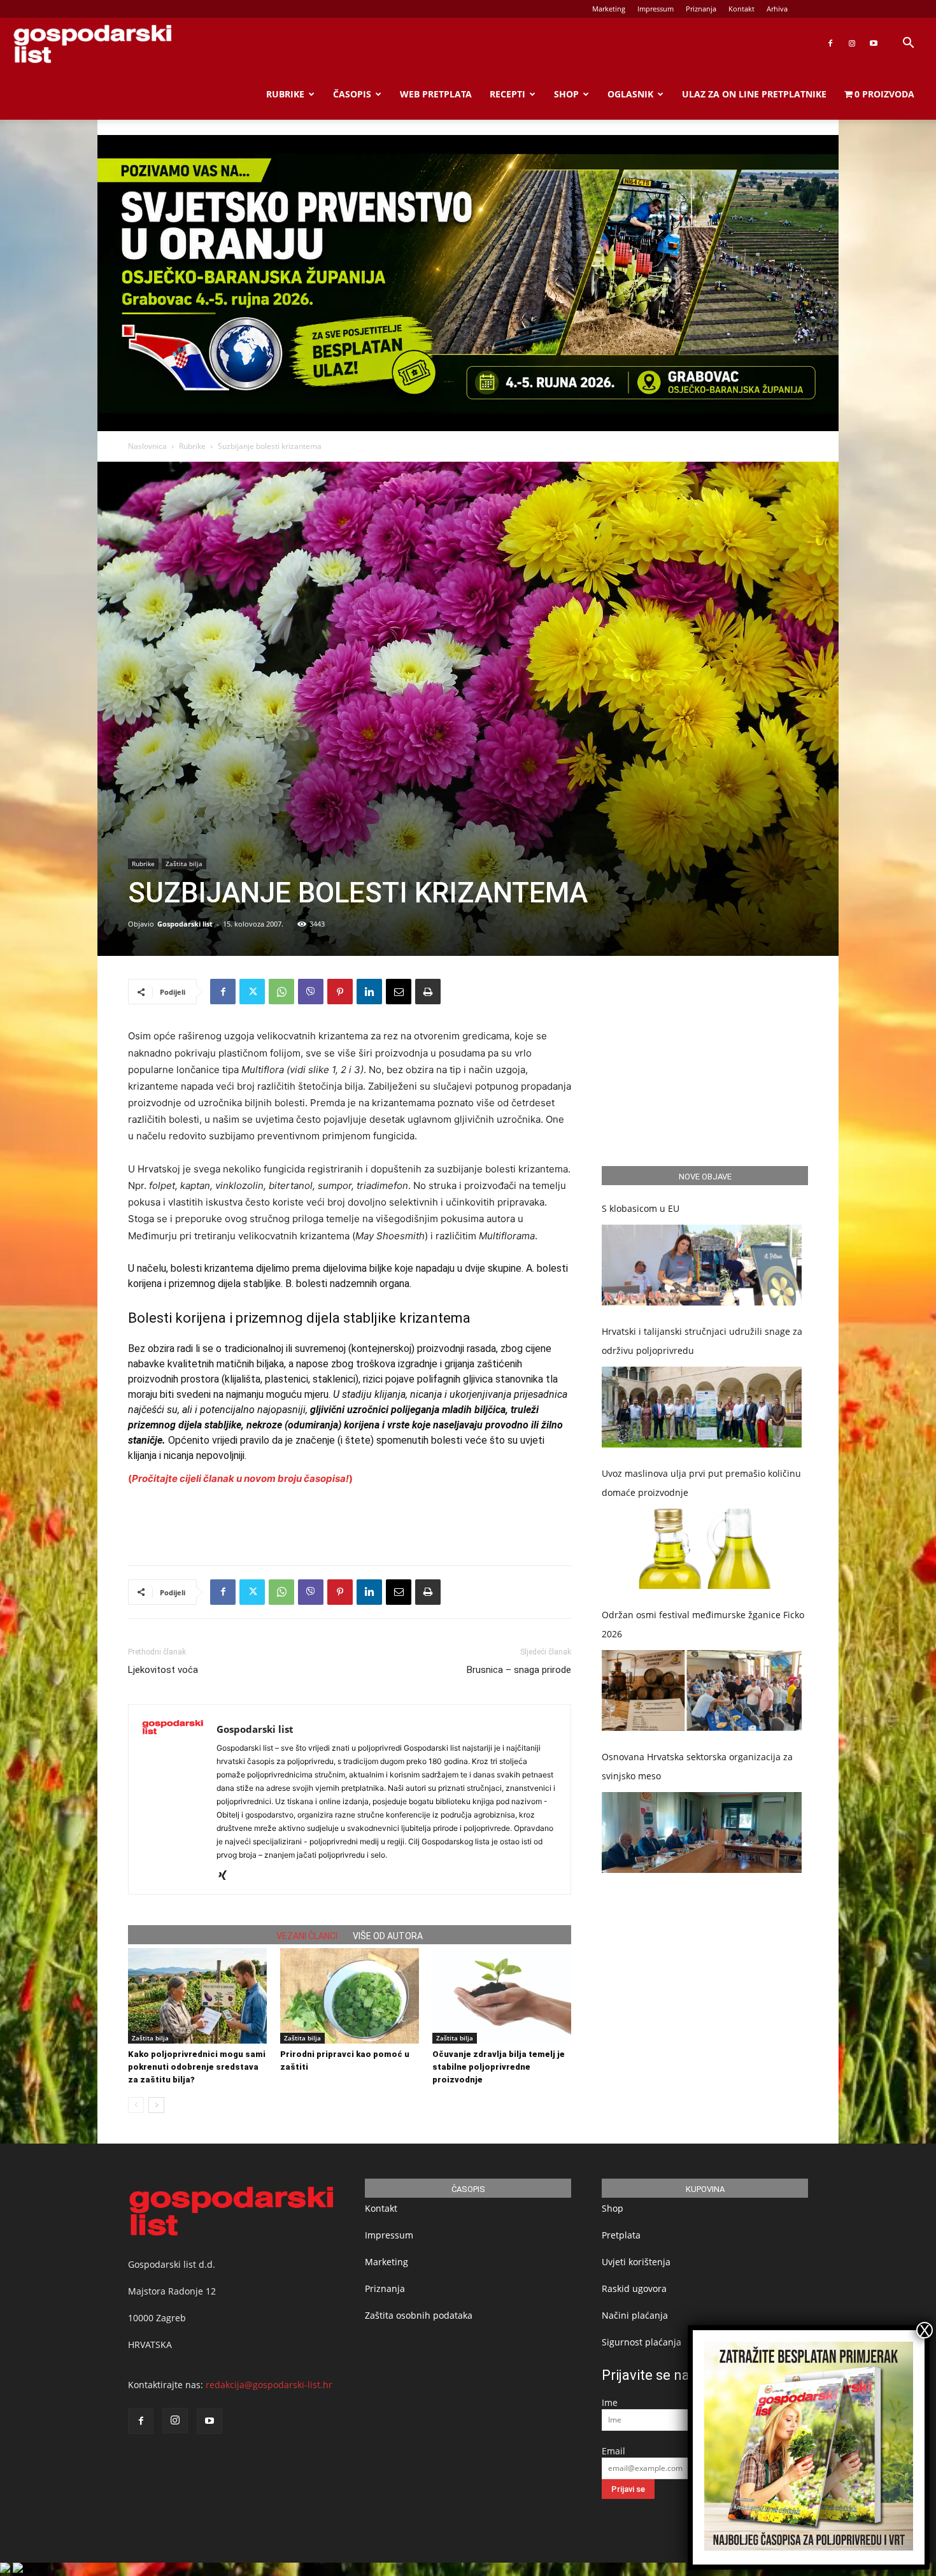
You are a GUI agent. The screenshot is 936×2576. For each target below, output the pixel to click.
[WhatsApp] (281, 992)
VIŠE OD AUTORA (388, 1936)
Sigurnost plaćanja (642, 2342)
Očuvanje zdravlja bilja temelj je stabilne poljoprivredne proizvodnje (499, 2067)
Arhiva (777, 9)
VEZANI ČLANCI (307, 1936)
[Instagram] (852, 43)
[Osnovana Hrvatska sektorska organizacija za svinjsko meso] (702, 1832)
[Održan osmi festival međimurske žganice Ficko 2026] (702, 1690)
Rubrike (285, 94)
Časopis (352, 94)
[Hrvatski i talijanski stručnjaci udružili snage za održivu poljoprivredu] (702, 1407)
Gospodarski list (185, 924)
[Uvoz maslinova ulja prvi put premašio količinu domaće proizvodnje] (702, 1549)
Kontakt (741, 9)
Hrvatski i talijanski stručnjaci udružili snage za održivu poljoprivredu (702, 1341)
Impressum (656, 9)
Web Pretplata (436, 94)
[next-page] (156, 2105)
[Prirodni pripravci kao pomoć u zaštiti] (350, 1996)
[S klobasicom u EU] (702, 1265)
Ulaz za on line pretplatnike (754, 94)
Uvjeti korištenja (636, 2262)
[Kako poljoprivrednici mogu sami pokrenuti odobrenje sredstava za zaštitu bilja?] (197, 1996)
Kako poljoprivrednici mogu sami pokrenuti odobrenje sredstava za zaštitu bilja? (197, 2067)
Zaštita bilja (184, 864)
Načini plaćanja (635, 2315)
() (240, 1478)
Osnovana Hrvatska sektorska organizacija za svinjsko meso (697, 1766)
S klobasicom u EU (641, 1208)
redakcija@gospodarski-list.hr (269, 2385)
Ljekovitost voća (163, 1670)
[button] (908, 44)
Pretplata (621, 2235)
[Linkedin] (369, 992)
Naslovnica (147, 446)
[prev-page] (136, 2105)
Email (613, 2451)
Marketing (609, 9)
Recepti (507, 94)
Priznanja (701, 9)
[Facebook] (830, 43)
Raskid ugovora (634, 2288)
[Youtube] (874, 43)
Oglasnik (630, 94)
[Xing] (227, 1876)
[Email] (399, 992)
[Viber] (311, 992)
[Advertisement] (350, 1523)
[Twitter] (252, 992)
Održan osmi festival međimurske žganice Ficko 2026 (703, 1624)
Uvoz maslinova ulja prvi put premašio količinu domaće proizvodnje (701, 1483)
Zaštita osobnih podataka (419, 2315)
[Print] (428, 992)
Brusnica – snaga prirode (519, 1670)
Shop (566, 94)
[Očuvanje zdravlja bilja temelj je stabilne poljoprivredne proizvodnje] (502, 1996)
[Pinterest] (340, 992)
